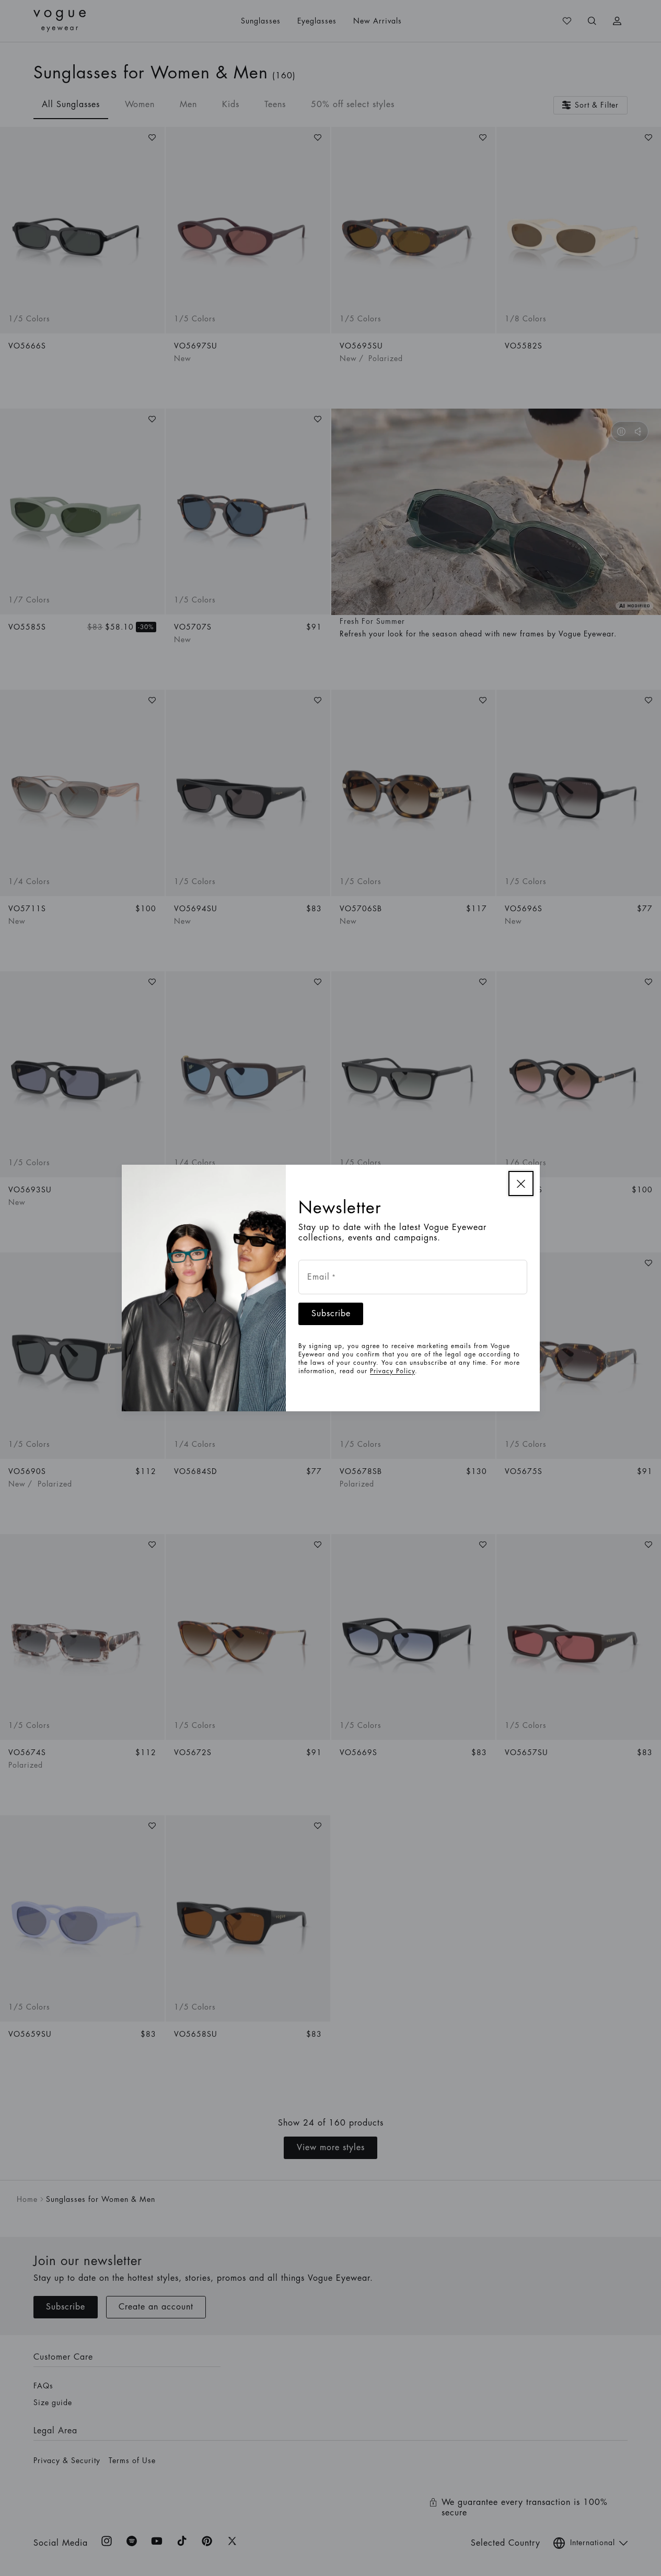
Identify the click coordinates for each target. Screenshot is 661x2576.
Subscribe (331, 1314)
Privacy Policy (392, 1371)
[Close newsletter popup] (521, 1183)
